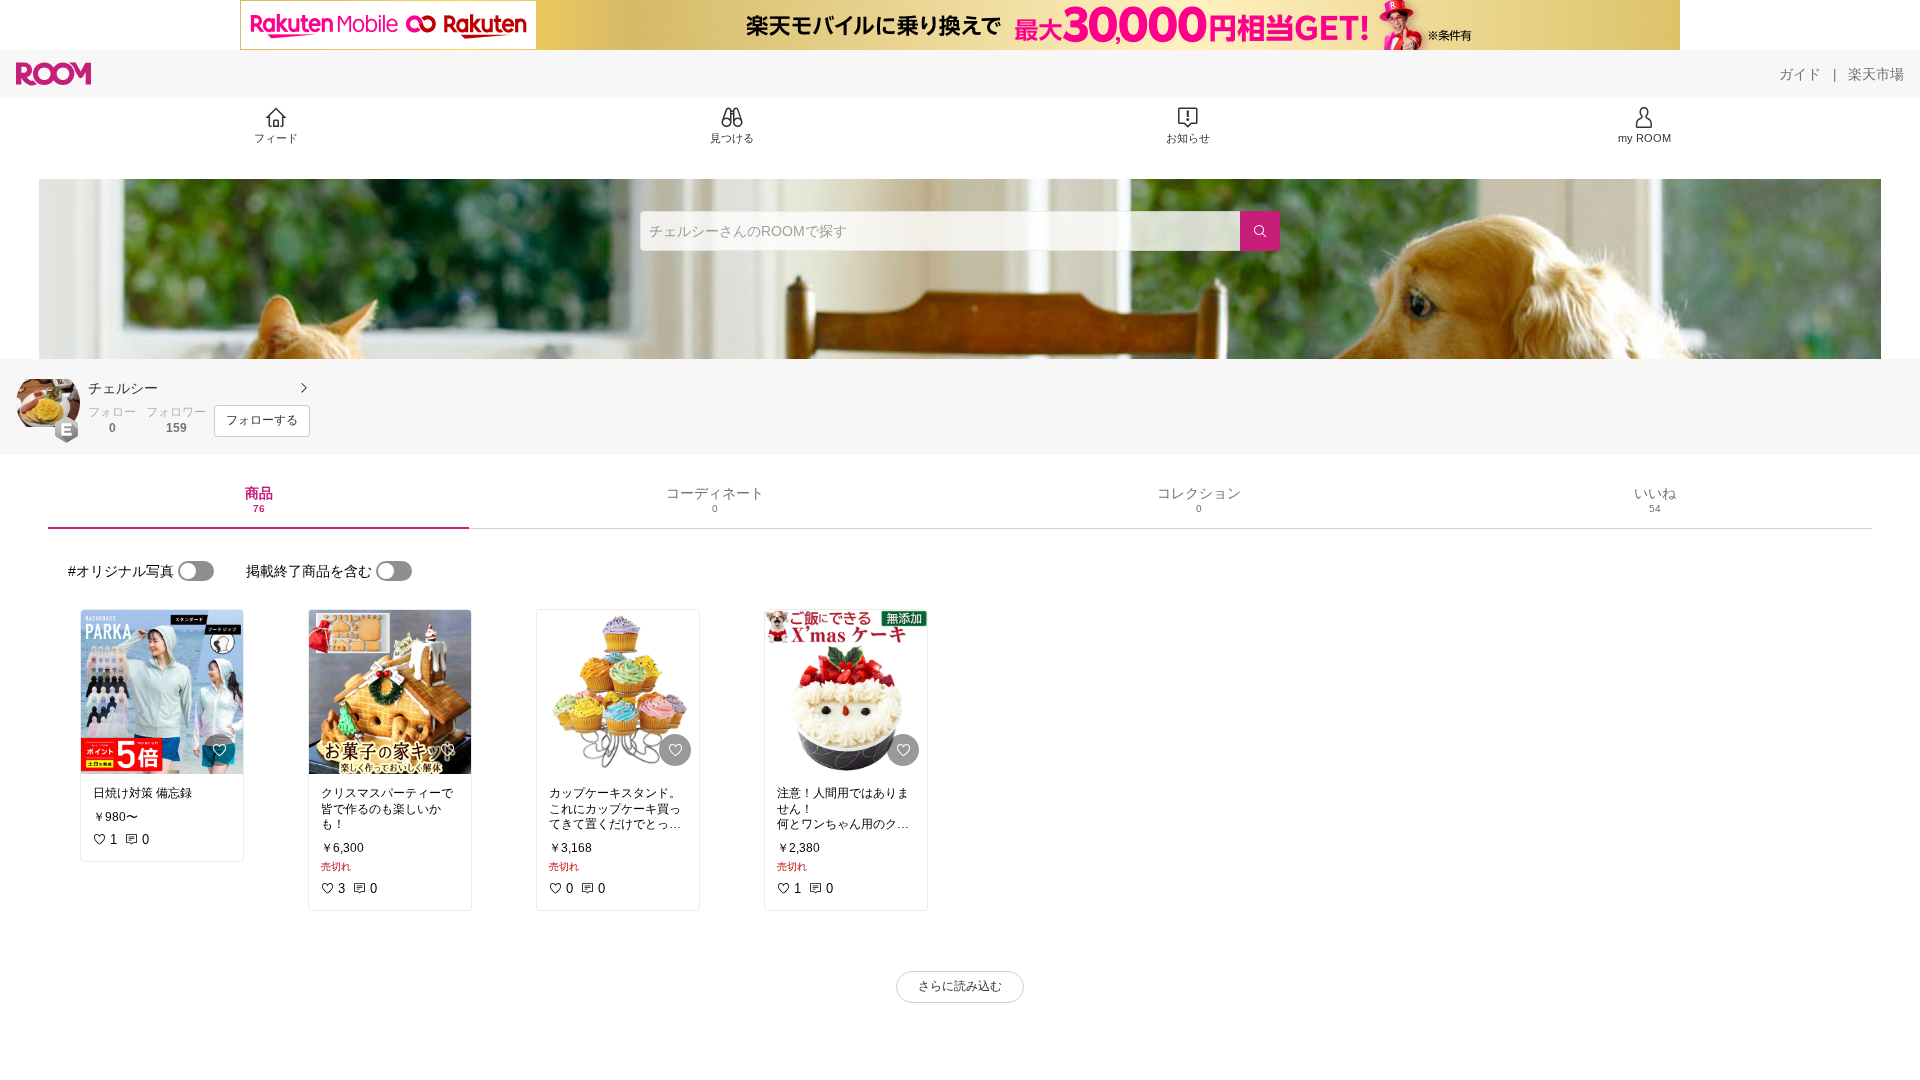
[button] (48, 403)
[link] (162, 692)
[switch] (196, 571)
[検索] (1260, 231)
